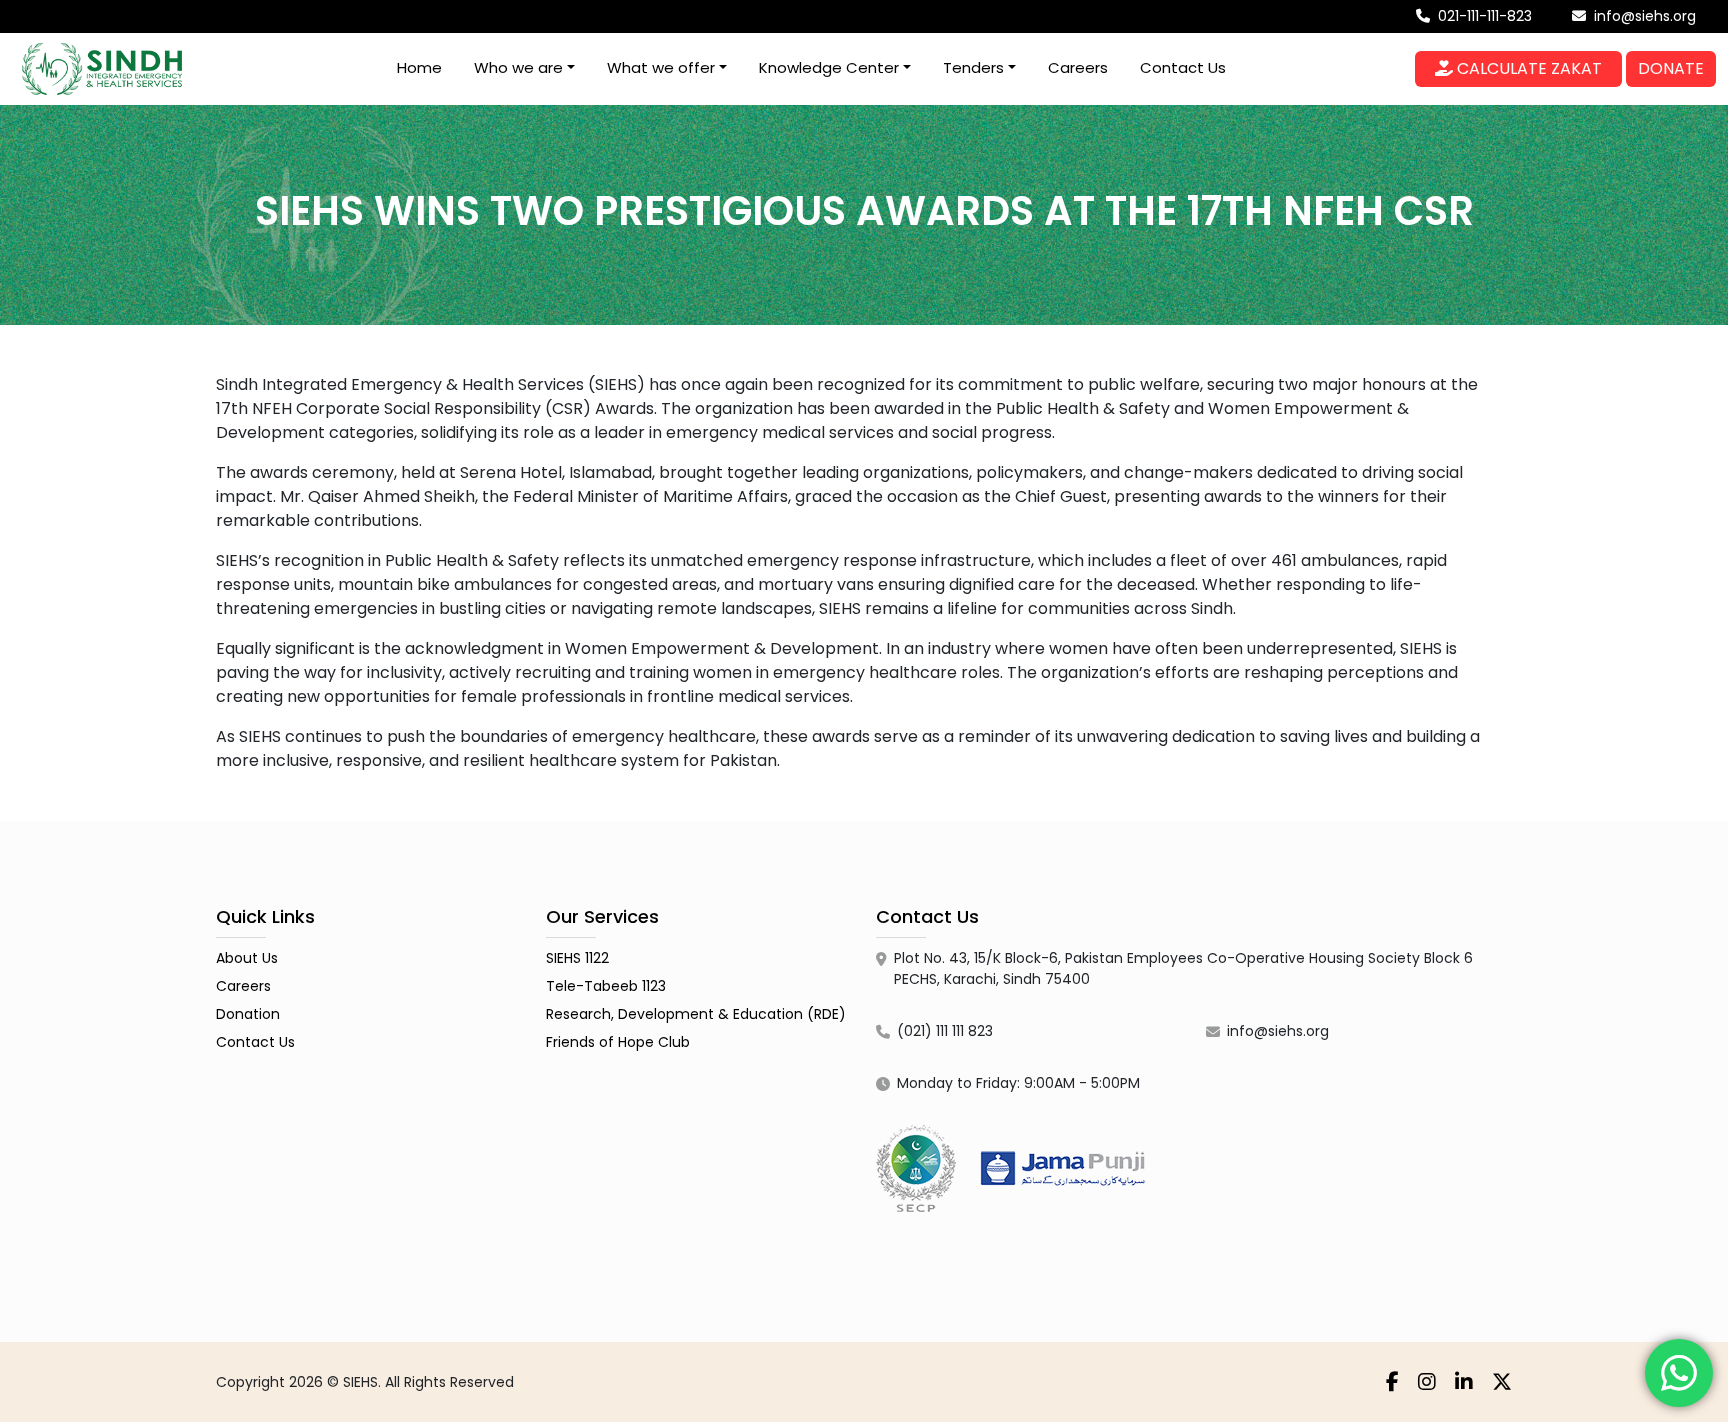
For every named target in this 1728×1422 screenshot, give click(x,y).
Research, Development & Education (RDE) (696, 1014)
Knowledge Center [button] (829, 67)
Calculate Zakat (1527, 68)
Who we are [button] (518, 67)
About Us (247, 958)
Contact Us (1183, 67)
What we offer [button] (661, 67)
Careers (1078, 67)
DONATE (1671, 68)
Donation (248, 1014)
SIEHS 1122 (577, 958)
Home (419, 67)
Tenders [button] (973, 67)
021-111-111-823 (1483, 16)
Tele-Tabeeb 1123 (606, 986)
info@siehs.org (1643, 16)
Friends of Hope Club (618, 1042)
